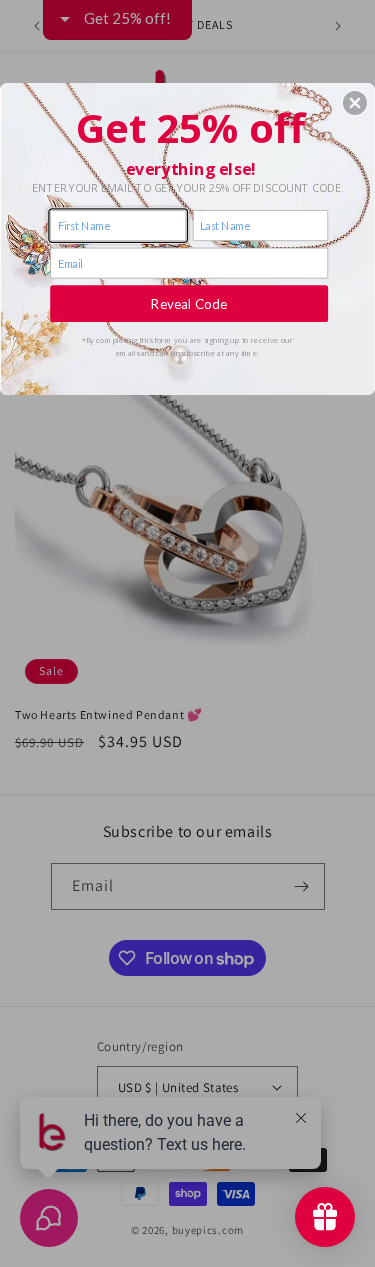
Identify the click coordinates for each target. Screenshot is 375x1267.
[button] (355, 103)
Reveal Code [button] (189, 303)
